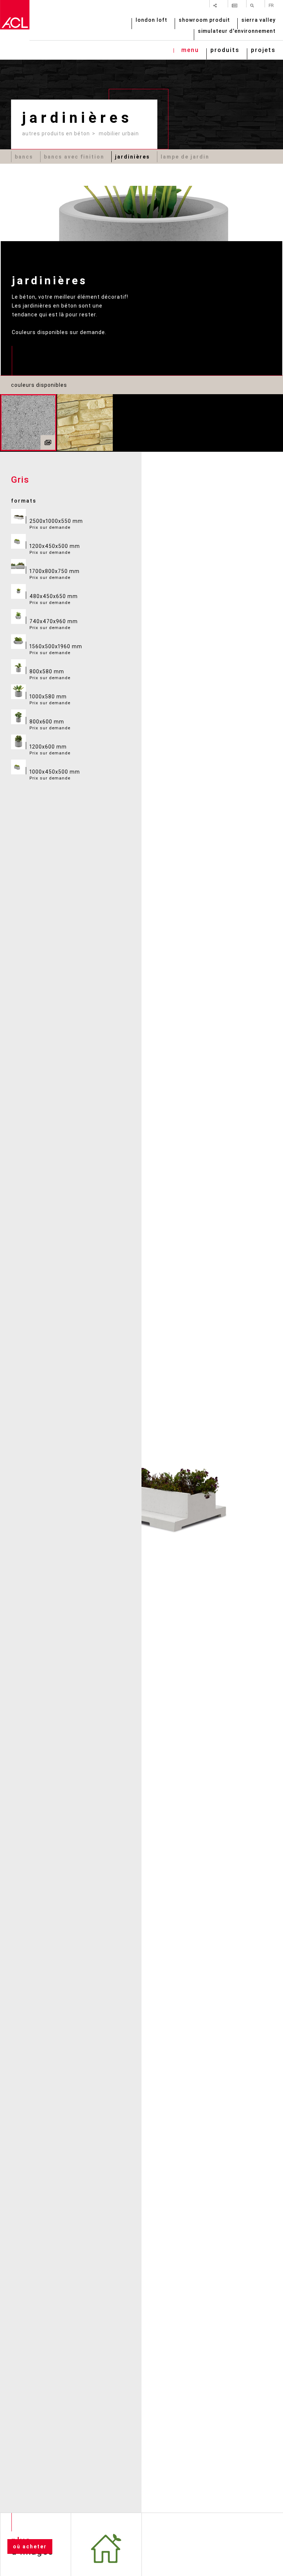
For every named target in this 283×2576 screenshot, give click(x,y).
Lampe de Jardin (185, 157)
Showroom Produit (204, 20)
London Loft (151, 20)
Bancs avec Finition (74, 157)
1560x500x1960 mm (56, 649)
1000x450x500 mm (55, 775)
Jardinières (132, 157)
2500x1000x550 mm (56, 524)
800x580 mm (50, 674)
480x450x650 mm (54, 599)
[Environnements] (48, 442)
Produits (225, 51)
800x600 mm (50, 725)
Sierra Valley (258, 20)
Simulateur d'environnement (237, 32)
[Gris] (28, 423)
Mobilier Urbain (119, 133)
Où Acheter (30, 2547)
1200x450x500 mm (55, 549)
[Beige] (85, 423)
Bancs (24, 157)
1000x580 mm (50, 699)
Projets (263, 51)
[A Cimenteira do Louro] (15, 15)
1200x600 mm (50, 750)
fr (271, 5)
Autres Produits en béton (56, 133)
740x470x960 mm (54, 624)
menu (190, 51)
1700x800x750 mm (55, 574)
